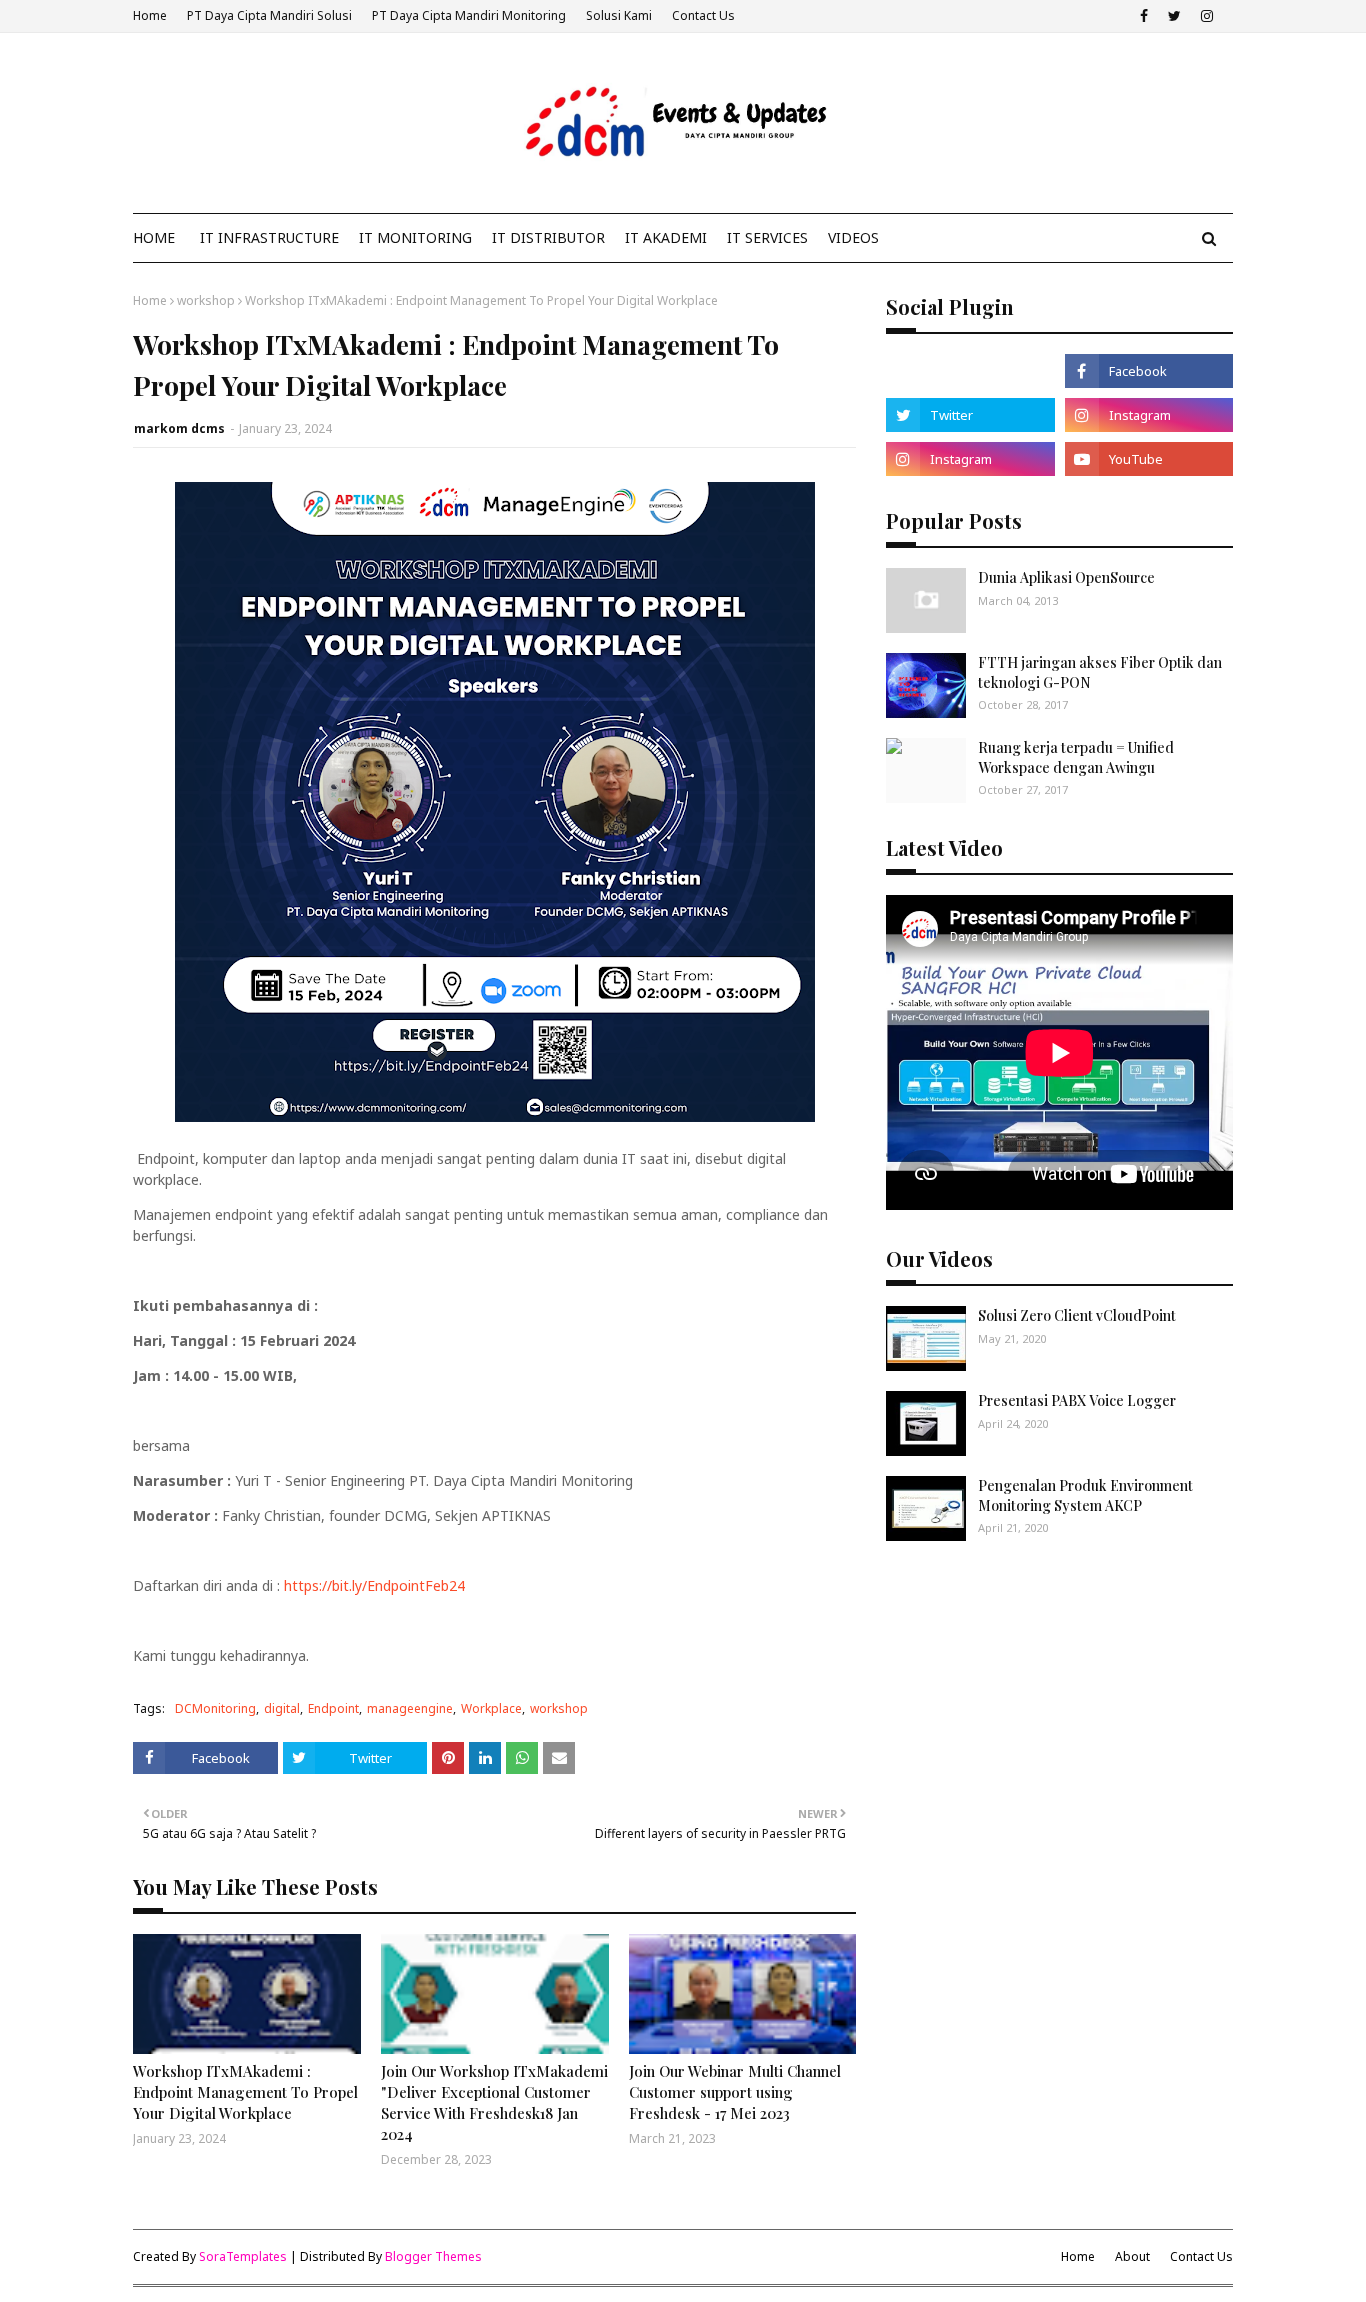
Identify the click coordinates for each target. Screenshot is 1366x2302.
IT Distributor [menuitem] (548, 237)
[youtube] (1149, 459)
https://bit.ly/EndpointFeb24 (374, 1585)
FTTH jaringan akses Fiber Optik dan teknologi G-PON (1100, 672)
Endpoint (333, 1708)
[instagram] (1207, 16)
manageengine (410, 1708)
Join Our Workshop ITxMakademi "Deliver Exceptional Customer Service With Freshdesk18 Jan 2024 (494, 2102)
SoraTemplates (243, 2256)
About (1132, 2256)
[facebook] (1144, 16)
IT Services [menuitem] (767, 237)
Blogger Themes (433, 2256)
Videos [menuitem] (853, 237)
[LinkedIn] (970, 371)
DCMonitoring (215, 1708)
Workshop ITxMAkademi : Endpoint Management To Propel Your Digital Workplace (245, 2092)
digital (282, 1708)
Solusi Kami (619, 15)
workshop (206, 300)
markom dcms (179, 428)
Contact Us (703, 15)
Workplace (491, 1708)
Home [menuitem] (154, 237)
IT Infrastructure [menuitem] (269, 237)
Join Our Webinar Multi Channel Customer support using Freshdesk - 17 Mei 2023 (735, 2092)
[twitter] (1174, 16)
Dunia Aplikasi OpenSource (1066, 577)
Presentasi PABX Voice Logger (1077, 1400)
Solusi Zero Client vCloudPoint (1077, 1315)
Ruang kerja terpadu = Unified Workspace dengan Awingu (1076, 757)
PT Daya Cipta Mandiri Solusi (269, 15)
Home (150, 15)
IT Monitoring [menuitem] (415, 237)
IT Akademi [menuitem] (666, 237)
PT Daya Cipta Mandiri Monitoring (469, 15)
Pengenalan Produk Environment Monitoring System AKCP (1085, 1495)
